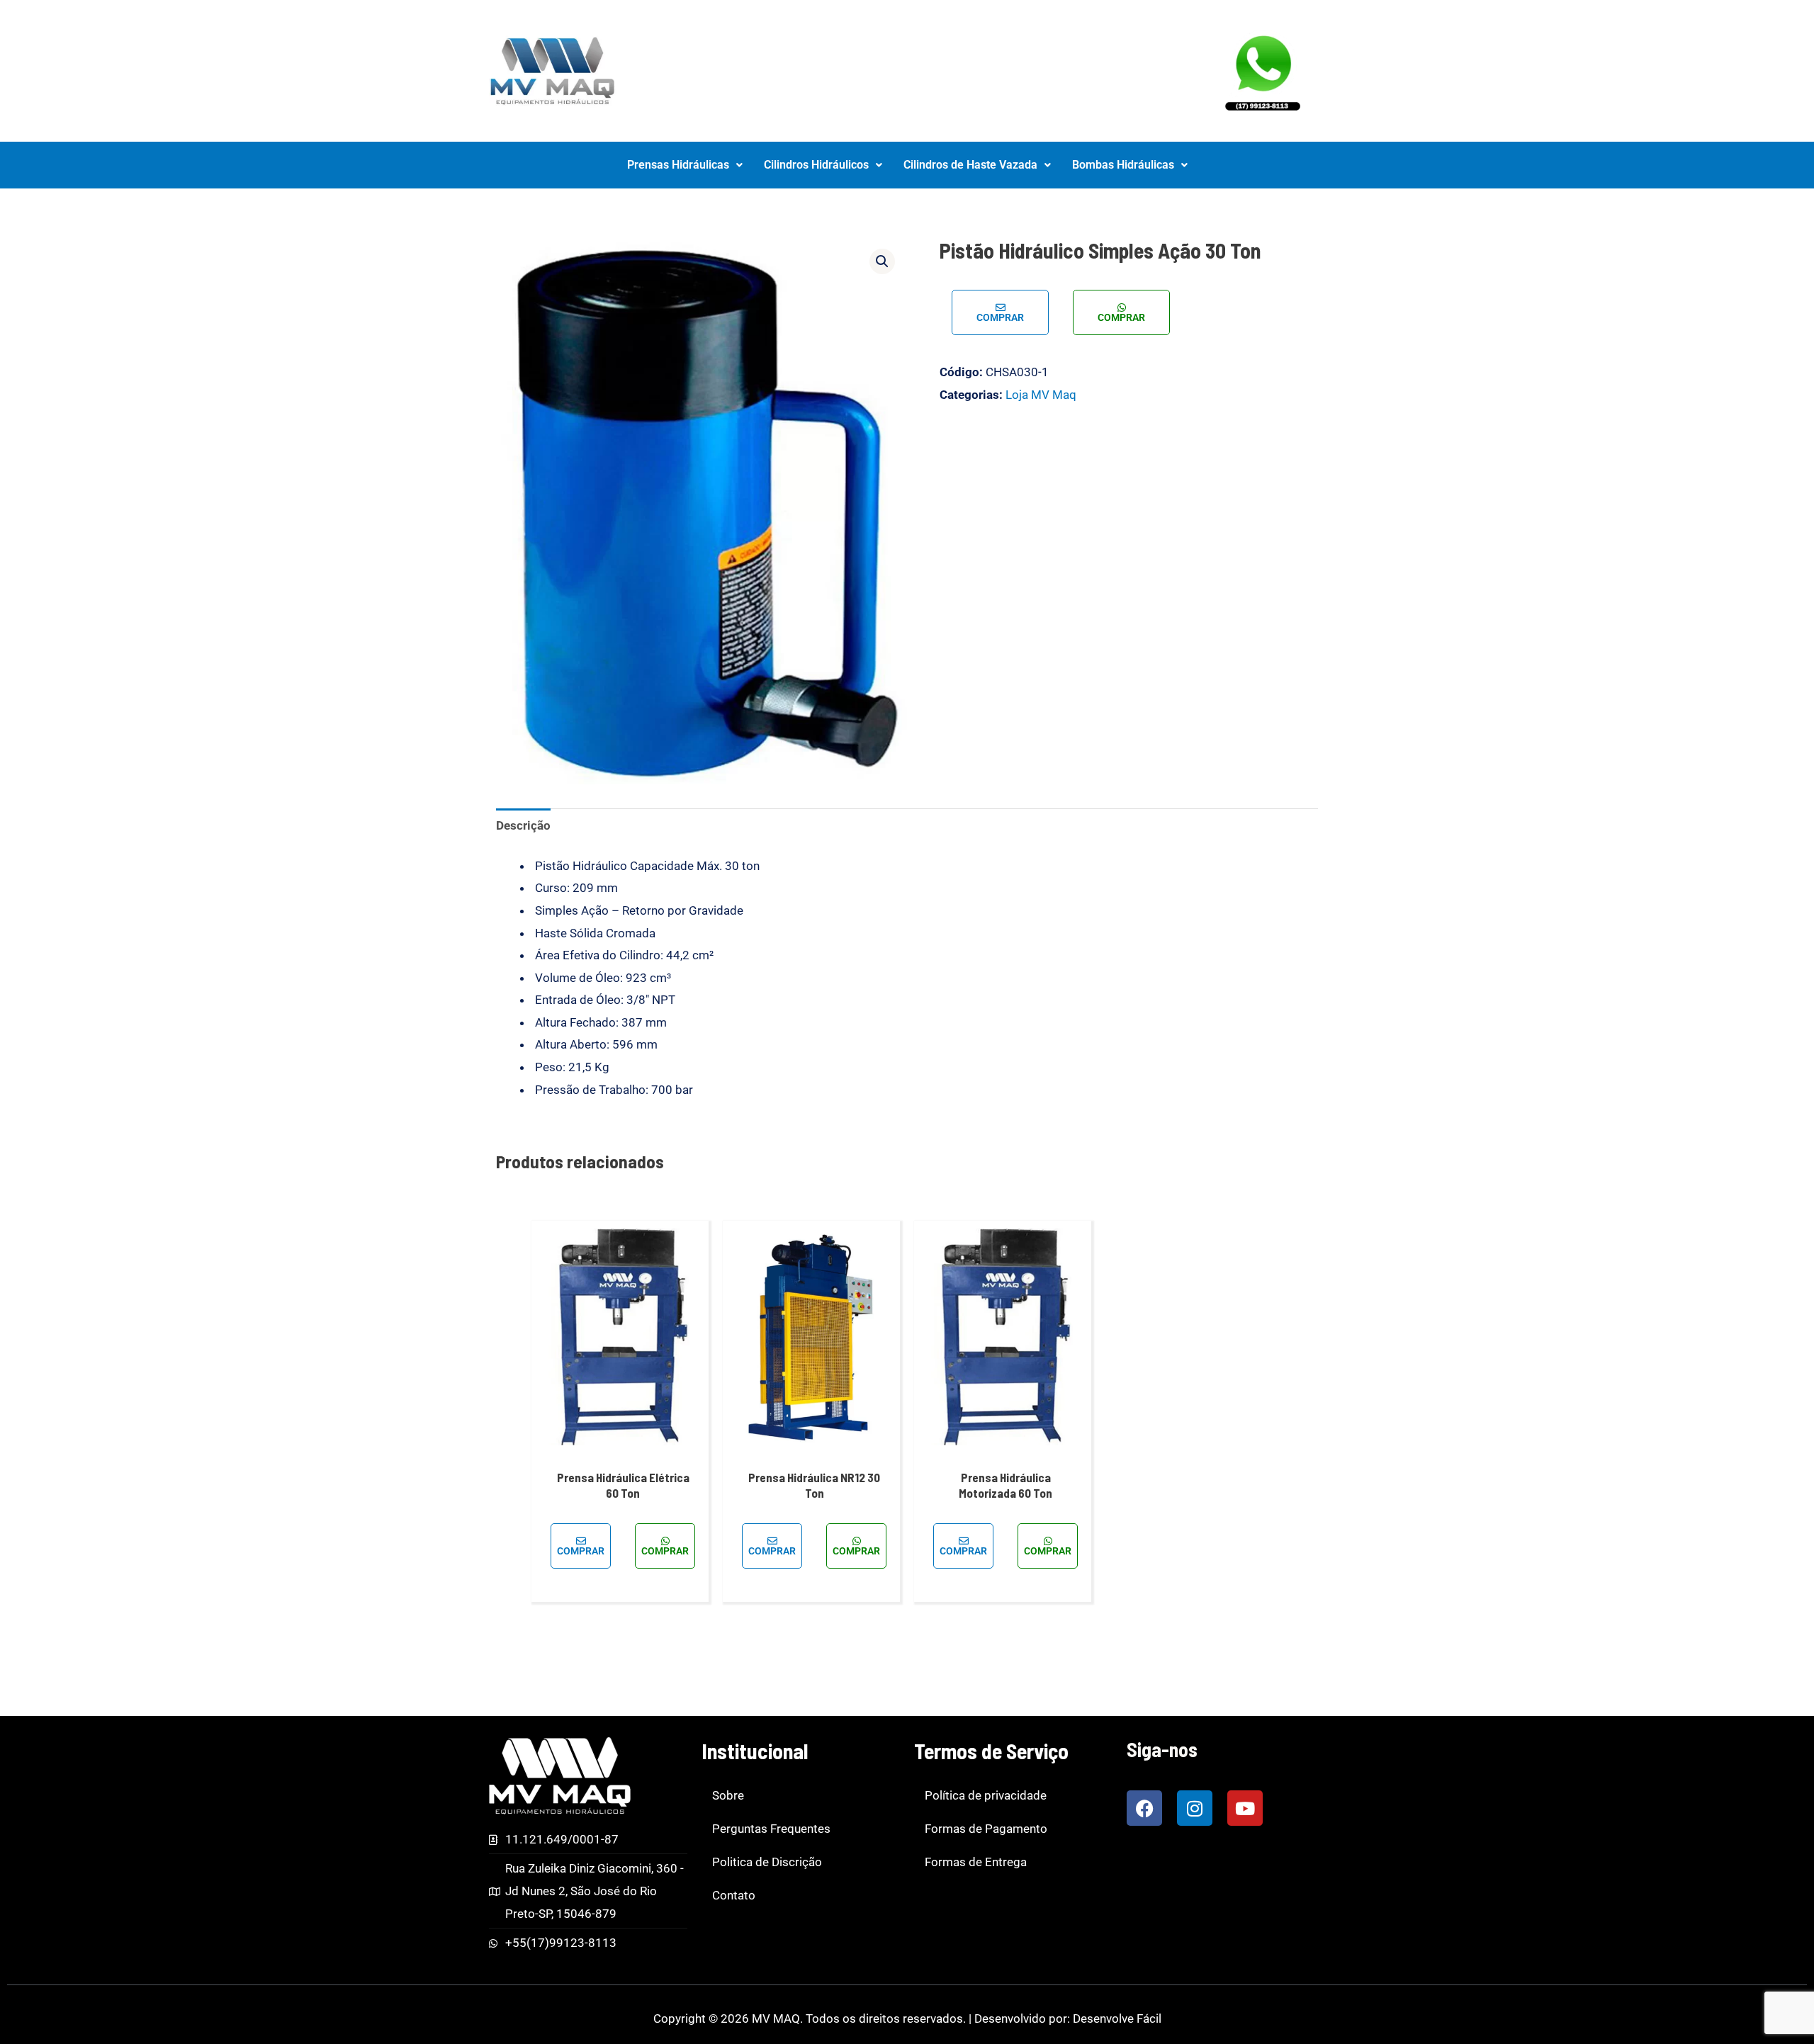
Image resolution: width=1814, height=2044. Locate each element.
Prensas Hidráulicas (678, 165)
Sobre (728, 1795)
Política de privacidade (986, 1795)
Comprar (1000, 317)
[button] (685, 165)
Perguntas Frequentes (771, 1829)
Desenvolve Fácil (1117, 2018)
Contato (734, 1895)
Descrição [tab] (523, 825)
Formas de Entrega (976, 1862)
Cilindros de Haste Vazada (970, 165)
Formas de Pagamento (986, 1829)
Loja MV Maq (1041, 395)
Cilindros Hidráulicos (816, 165)
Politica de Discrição (767, 1862)
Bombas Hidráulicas (1123, 165)
